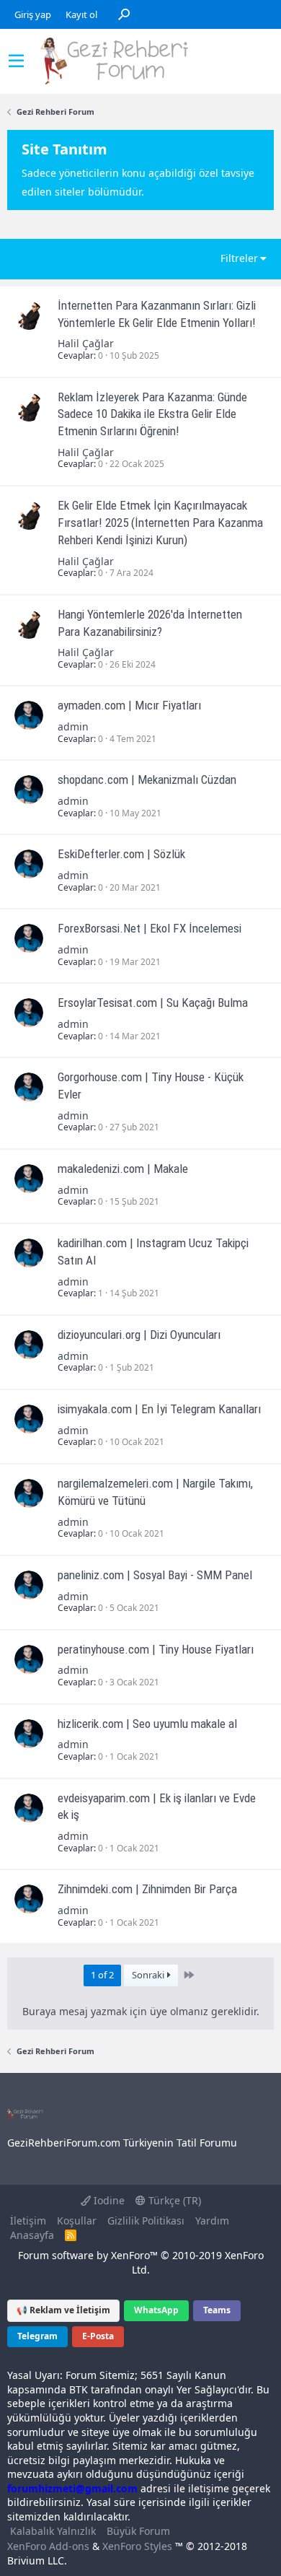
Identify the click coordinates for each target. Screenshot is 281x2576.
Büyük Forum (138, 2531)
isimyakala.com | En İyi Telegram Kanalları (159, 1409)
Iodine (108, 2200)
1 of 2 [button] (102, 1975)
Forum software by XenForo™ (141, 2262)
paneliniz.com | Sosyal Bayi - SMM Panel (155, 1575)
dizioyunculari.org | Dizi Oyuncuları (139, 1335)
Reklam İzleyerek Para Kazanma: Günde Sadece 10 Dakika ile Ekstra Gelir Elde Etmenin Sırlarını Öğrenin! (152, 414)
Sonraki (149, 1975)
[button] (16, 61)
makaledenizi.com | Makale (123, 1169)
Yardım (212, 2221)
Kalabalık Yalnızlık (53, 2531)
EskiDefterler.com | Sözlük (121, 854)
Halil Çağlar (86, 343)
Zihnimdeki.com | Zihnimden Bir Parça (147, 1889)
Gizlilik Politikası (146, 2221)
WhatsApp (156, 2310)
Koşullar (77, 2221)
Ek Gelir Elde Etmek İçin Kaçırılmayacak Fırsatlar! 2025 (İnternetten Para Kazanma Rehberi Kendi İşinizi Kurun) (160, 523)
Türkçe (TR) (173, 2200)
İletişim (28, 2221)
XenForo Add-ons (48, 2546)
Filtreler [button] (239, 258)
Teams (217, 2310)
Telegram (37, 2336)
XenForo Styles (137, 2546)
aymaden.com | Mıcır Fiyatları (129, 705)
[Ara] (124, 14)
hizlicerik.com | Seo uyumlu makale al (147, 1724)
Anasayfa (32, 2235)
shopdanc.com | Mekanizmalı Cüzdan (147, 780)
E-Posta (98, 2336)
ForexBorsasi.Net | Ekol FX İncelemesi (150, 928)
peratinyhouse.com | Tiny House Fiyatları (156, 1649)
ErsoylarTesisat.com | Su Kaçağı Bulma (153, 1003)
